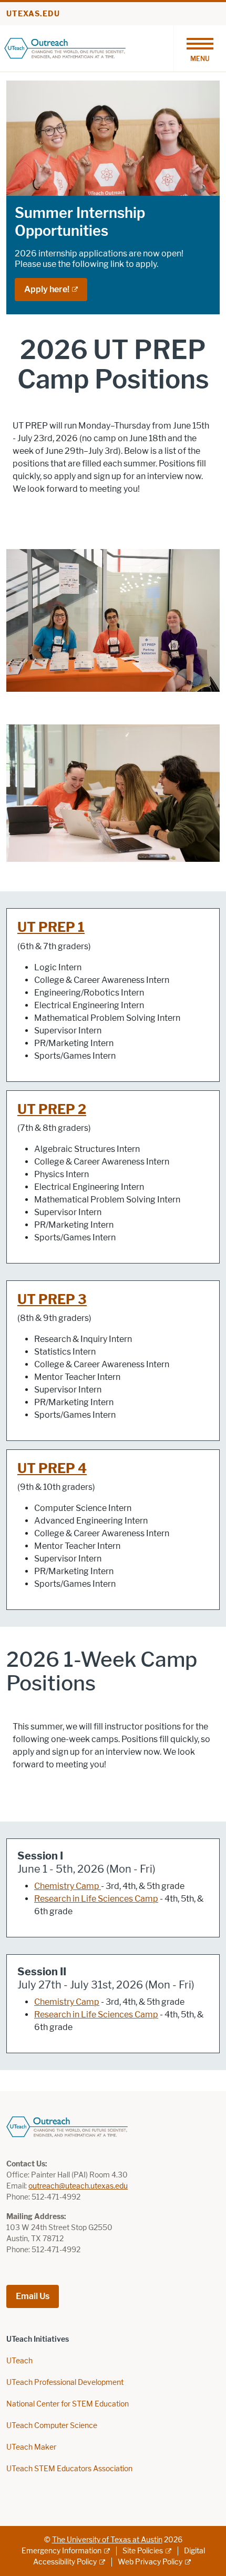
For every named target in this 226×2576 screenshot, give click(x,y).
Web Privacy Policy (150, 2562)
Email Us (33, 2296)
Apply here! (47, 289)
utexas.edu (33, 14)
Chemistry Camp (67, 1886)
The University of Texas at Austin (107, 2540)
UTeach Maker (31, 2447)
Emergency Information (61, 2551)
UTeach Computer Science (52, 2426)
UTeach (19, 2361)
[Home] (65, 48)
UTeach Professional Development (65, 2383)
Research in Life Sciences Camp (96, 1899)
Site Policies (143, 2551)
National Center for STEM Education (68, 2404)
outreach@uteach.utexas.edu (78, 2186)
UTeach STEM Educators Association (69, 2469)
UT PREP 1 (51, 927)
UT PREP (48, 1110)
